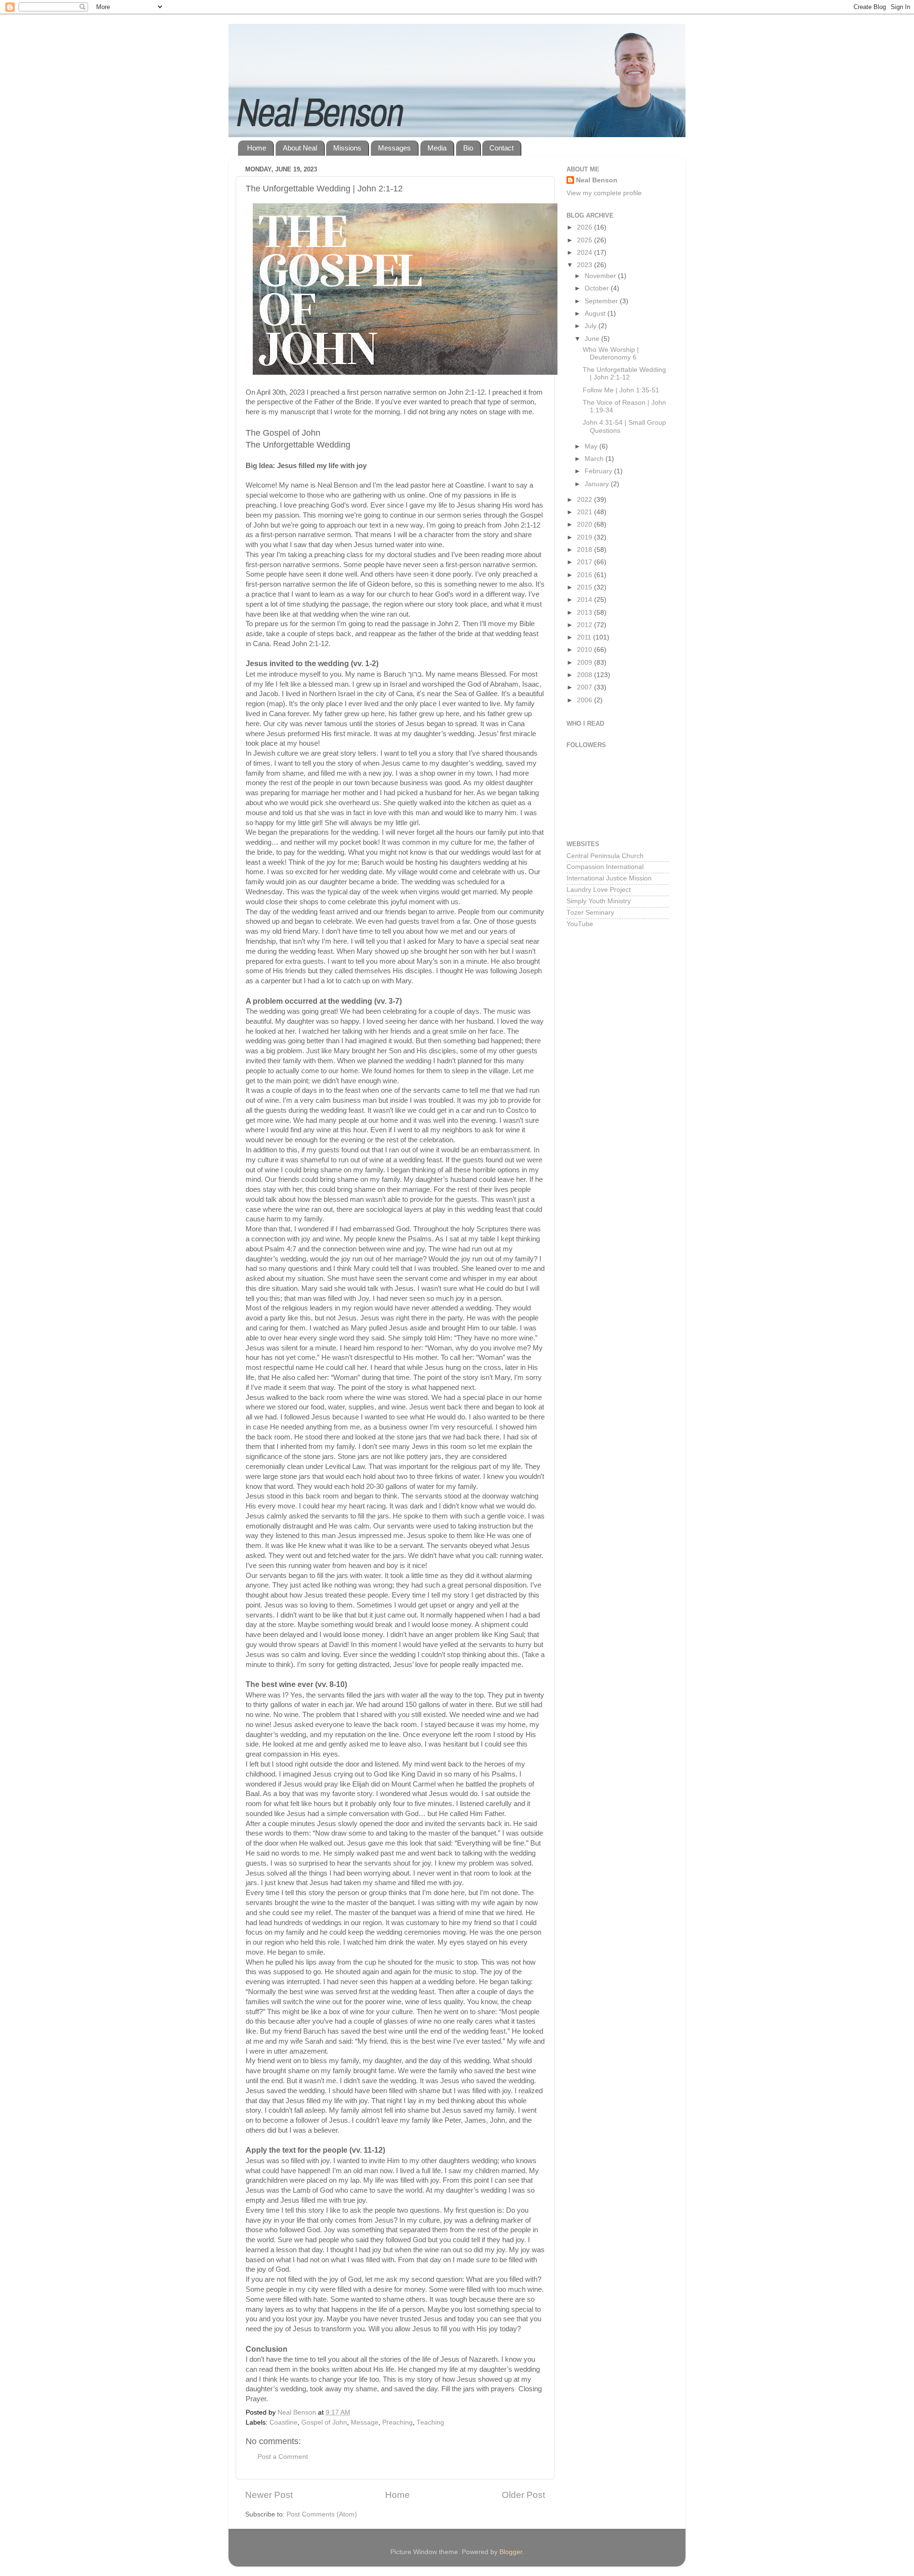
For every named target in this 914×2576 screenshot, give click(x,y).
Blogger (511, 2552)
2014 (586, 600)
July (591, 326)
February (599, 471)
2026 (586, 227)
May (592, 446)
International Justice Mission (609, 878)
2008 (586, 675)
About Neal (300, 148)
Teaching (430, 2422)
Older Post (523, 2495)
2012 (586, 625)
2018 (586, 550)
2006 (586, 700)
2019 (586, 537)
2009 (586, 663)
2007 (586, 687)
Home (257, 148)
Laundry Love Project (599, 890)
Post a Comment (283, 2457)
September (602, 301)
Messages (394, 148)
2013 (586, 613)
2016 (586, 575)
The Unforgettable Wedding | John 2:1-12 (624, 374)
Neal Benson (597, 180)
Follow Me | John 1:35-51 (621, 390)
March (595, 459)
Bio (468, 148)
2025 (586, 240)
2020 (586, 524)
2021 (586, 512)
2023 (586, 265)
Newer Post (269, 2495)
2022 (586, 500)
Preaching (397, 2422)
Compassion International (605, 867)
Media (437, 148)
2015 (586, 587)
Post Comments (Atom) (322, 2514)
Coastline (283, 2422)
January (598, 484)
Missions (347, 148)
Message (365, 2422)
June (593, 339)
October (598, 288)
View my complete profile (604, 193)
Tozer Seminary (590, 913)
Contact (502, 148)
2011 (585, 637)
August (596, 314)
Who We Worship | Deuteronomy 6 (611, 354)
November (601, 276)
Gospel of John (324, 2422)
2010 (586, 650)
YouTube (580, 924)
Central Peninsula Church (605, 856)
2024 (586, 253)
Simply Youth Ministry (599, 901)
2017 (586, 562)
